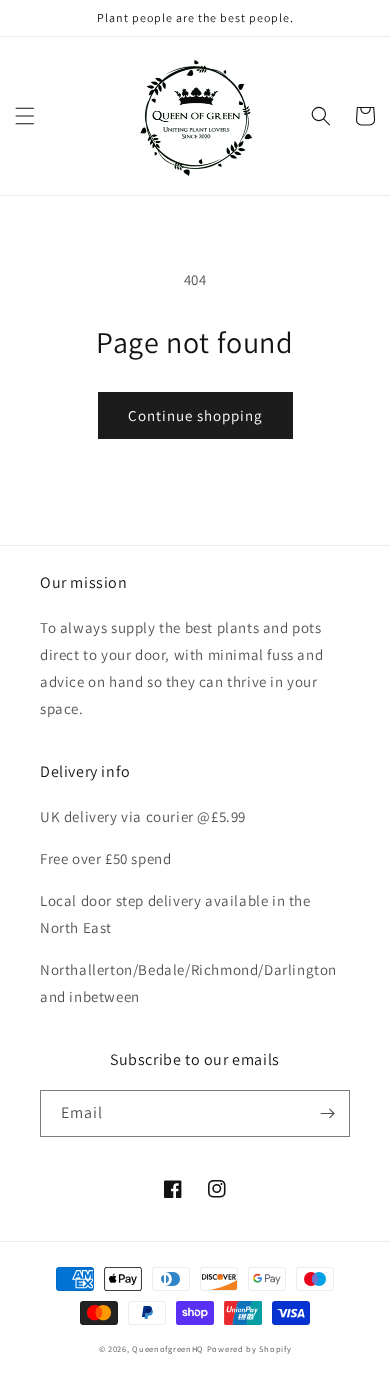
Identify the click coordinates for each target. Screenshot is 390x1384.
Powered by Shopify (249, 1348)
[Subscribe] (327, 1113)
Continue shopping (195, 415)
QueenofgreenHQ (168, 1348)
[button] (25, 116)
